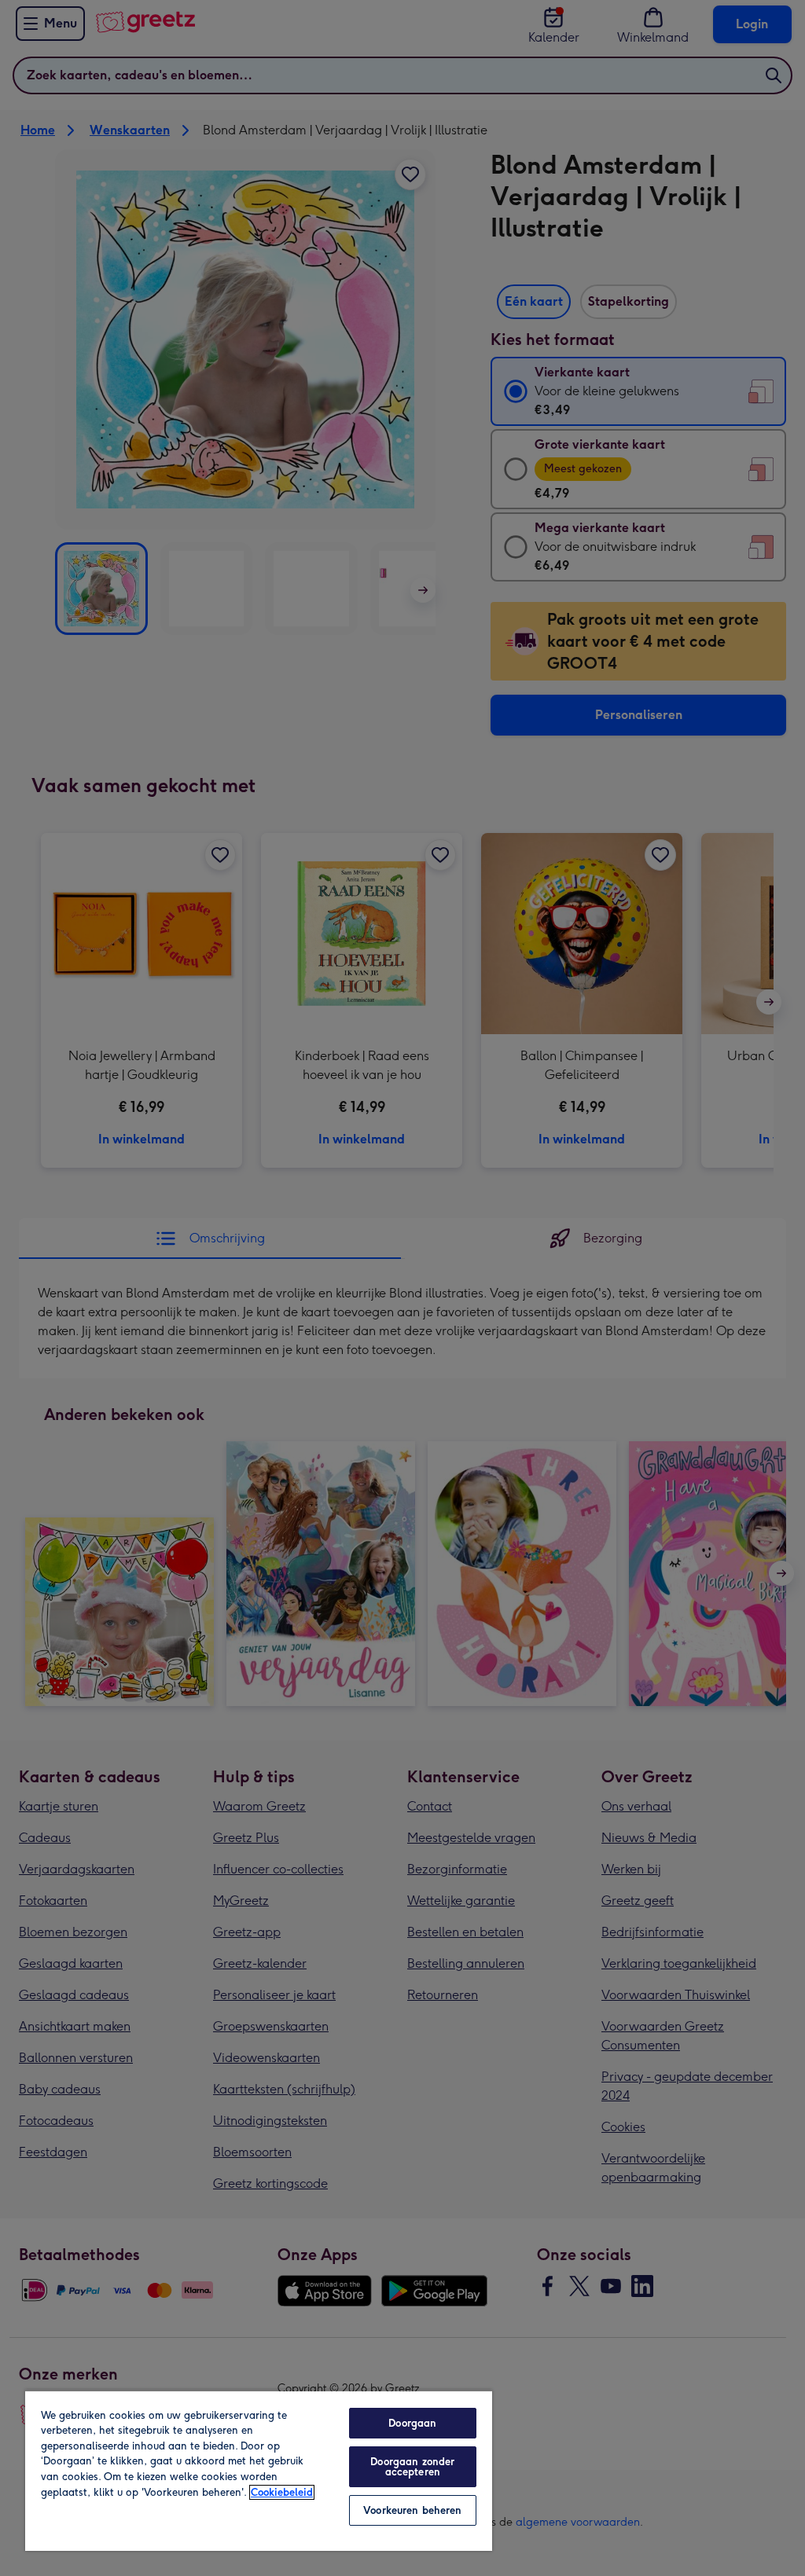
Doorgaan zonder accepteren (412, 2467)
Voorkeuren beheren (412, 2510)
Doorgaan (412, 2423)
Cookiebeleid (282, 2492)
